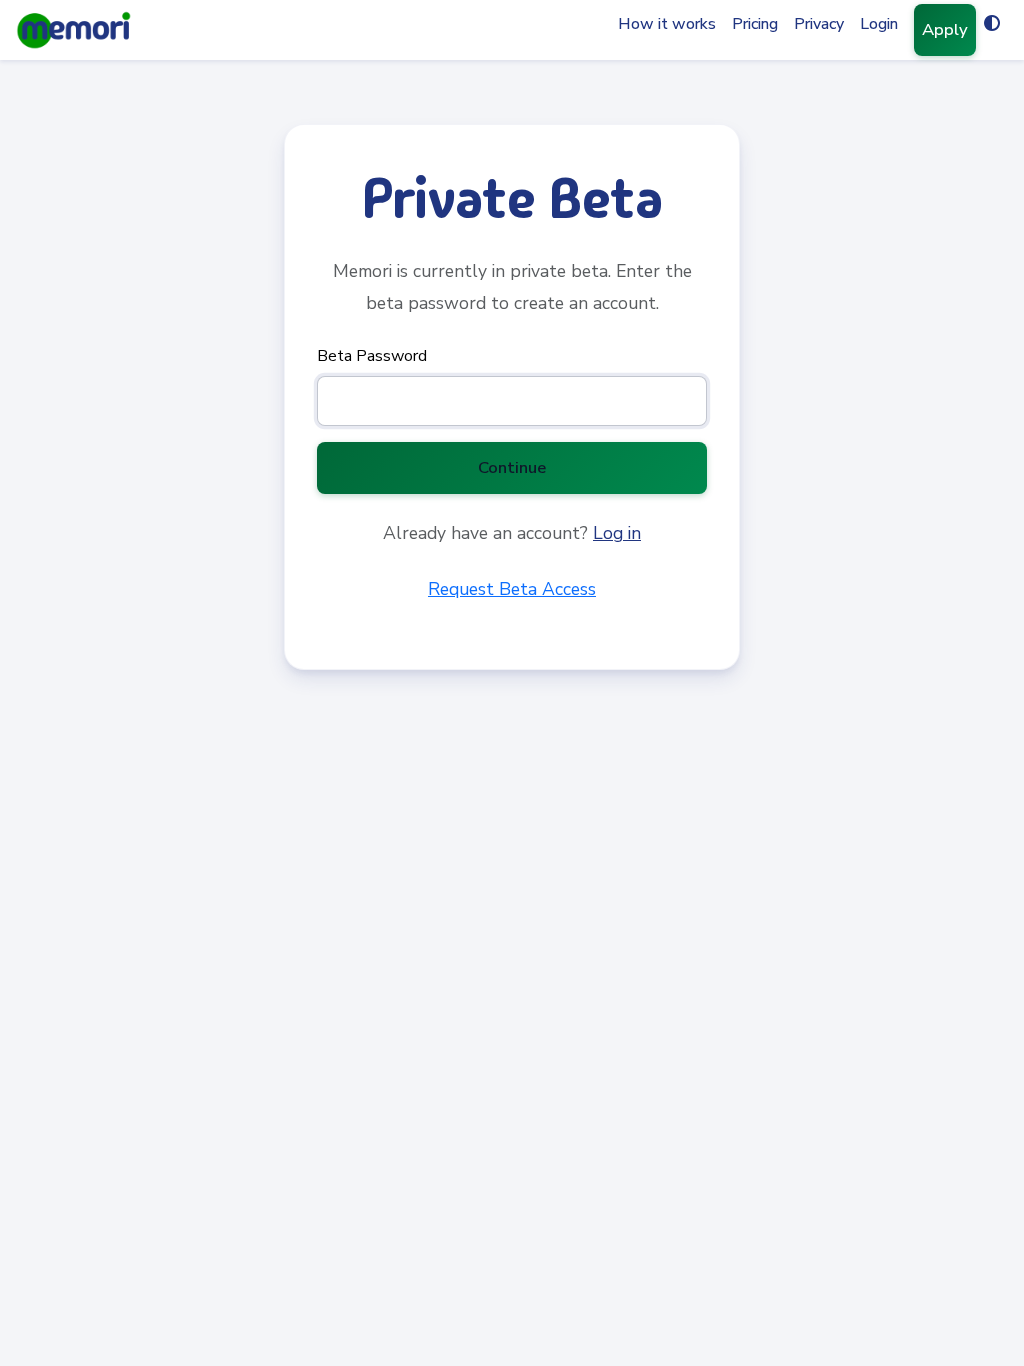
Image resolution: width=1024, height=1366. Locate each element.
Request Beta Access (512, 589)
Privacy (819, 24)
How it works (667, 24)
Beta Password (372, 356)
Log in (617, 533)
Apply (945, 29)
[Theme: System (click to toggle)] (992, 24)
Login (879, 24)
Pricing (755, 24)
